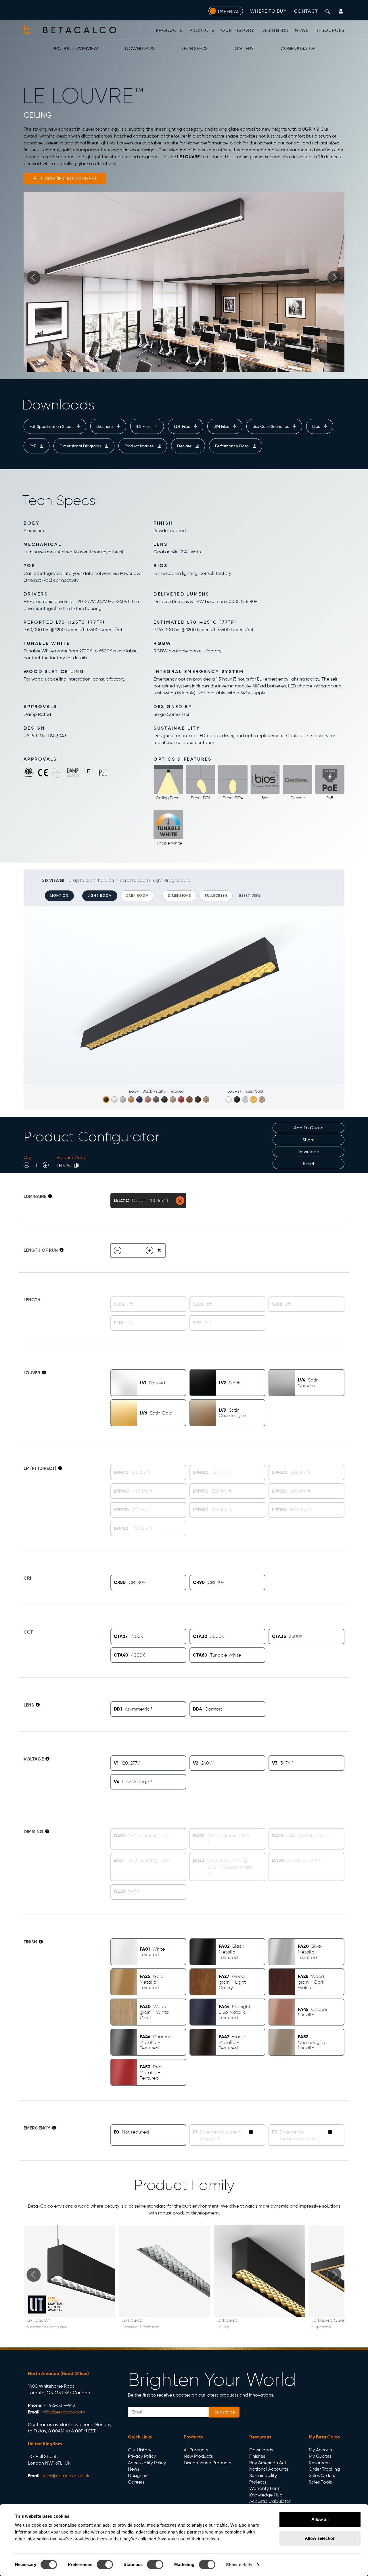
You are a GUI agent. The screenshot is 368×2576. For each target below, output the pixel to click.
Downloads (140, 48)
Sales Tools (320, 2482)
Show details (239, 2565)
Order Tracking (324, 2469)
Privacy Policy (142, 2456)
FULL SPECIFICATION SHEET (65, 179)
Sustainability (263, 2475)
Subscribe (224, 2412)
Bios (317, 426)
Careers (136, 2482)
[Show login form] (341, 11)
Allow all (320, 2519)
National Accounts (269, 2469)
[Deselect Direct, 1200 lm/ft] (180, 1201)
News (302, 30)
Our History (238, 30)
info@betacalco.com (63, 2412)
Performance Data (232, 446)
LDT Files (182, 426)
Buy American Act (268, 2463)
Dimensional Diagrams (81, 446)
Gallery (244, 48)
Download (308, 1152)
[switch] (105, 2565)
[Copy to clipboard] (76, 1165)
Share (308, 1140)
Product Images (140, 446)
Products (169, 30)
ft (159, 1250)
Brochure (105, 426)
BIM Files (222, 426)
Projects (202, 30)
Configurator (298, 48)
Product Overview (75, 48)
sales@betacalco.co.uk (66, 2476)
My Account (321, 2450)
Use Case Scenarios (271, 426)
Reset (309, 1164)
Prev (34, 278)
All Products (196, 2450)
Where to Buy (268, 11)
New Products (198, 2456)
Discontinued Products (207, 2463)
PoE (33, 446)
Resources (330, 30)
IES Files (144, 426)
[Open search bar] (327, 11)
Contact (306, 11)
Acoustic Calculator (270, 2501)
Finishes (257, 2456)
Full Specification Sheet (52, 426)
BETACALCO (81, 30)
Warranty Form (265, 2488)
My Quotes (320, 2456)
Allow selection (320, 2538)
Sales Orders (322, 2475)
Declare (185, 446)
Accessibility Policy (147, 2463)
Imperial (229, 11)
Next (334, 278)
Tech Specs (194, 48)
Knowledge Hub (266, 2495)
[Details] (50, 1196)
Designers (275, 30)
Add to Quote (309, 1128)
